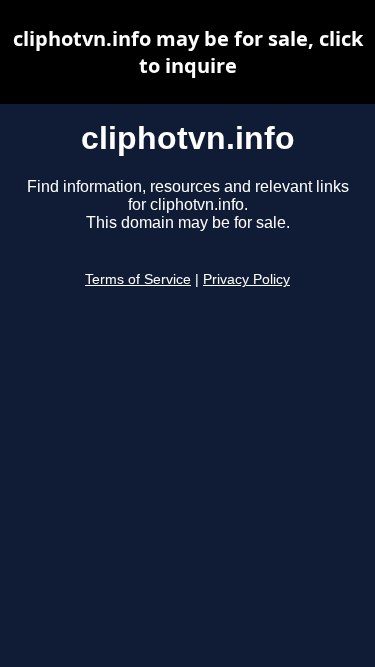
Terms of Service (138, 279)
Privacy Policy (246, 279)
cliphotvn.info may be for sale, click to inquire (188, 52)
